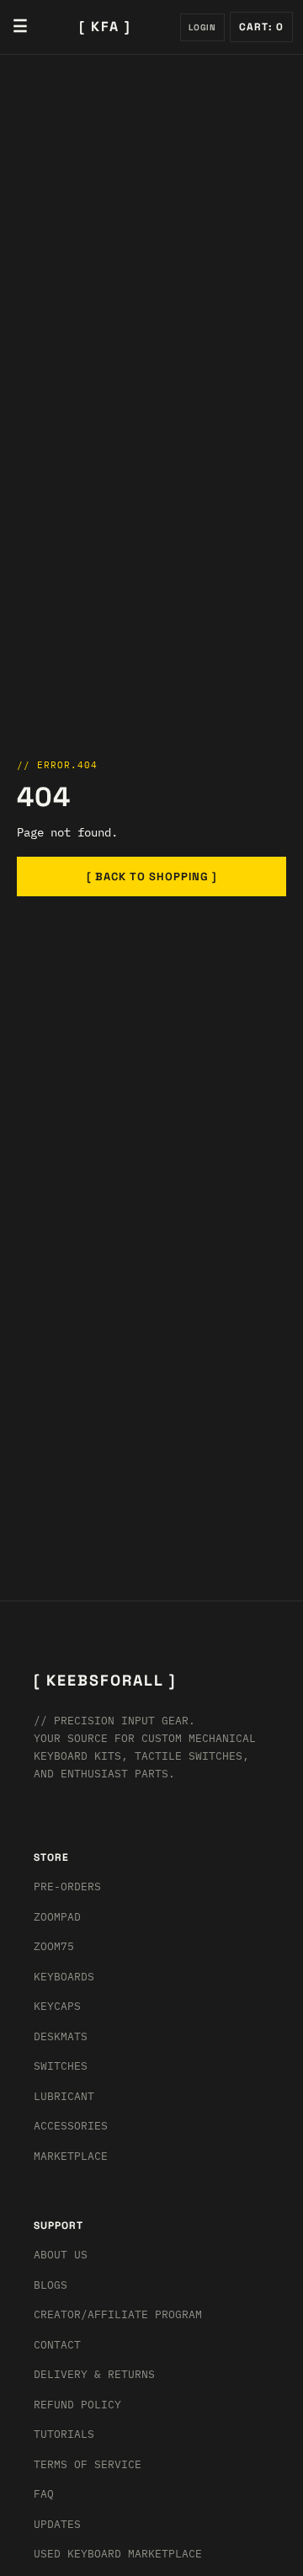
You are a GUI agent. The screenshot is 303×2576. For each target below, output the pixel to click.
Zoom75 (54, 1946)
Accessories (71, 2126)
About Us (61, 2255)
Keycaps (57, 2006)
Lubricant (64, 2096)
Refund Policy (77, 2405)
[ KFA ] (105, 27)
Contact (57, 2345)
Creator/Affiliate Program (118, 2314)
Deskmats (61, 2036)
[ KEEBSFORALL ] (105, 1680)
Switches (61, 2066)
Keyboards (64, 1977)
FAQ (44, 2494)
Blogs (50, 2285)
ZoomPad (57, 1917)
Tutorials (64, 2434)
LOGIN (202, 27)
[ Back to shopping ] (152, 876)
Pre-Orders (67, 1887)
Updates (57, 2524)
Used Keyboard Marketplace (118, 2554)
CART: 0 (261, 27)
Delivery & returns (94, 2374)
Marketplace (71, 2156)
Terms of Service (88, 2464)
